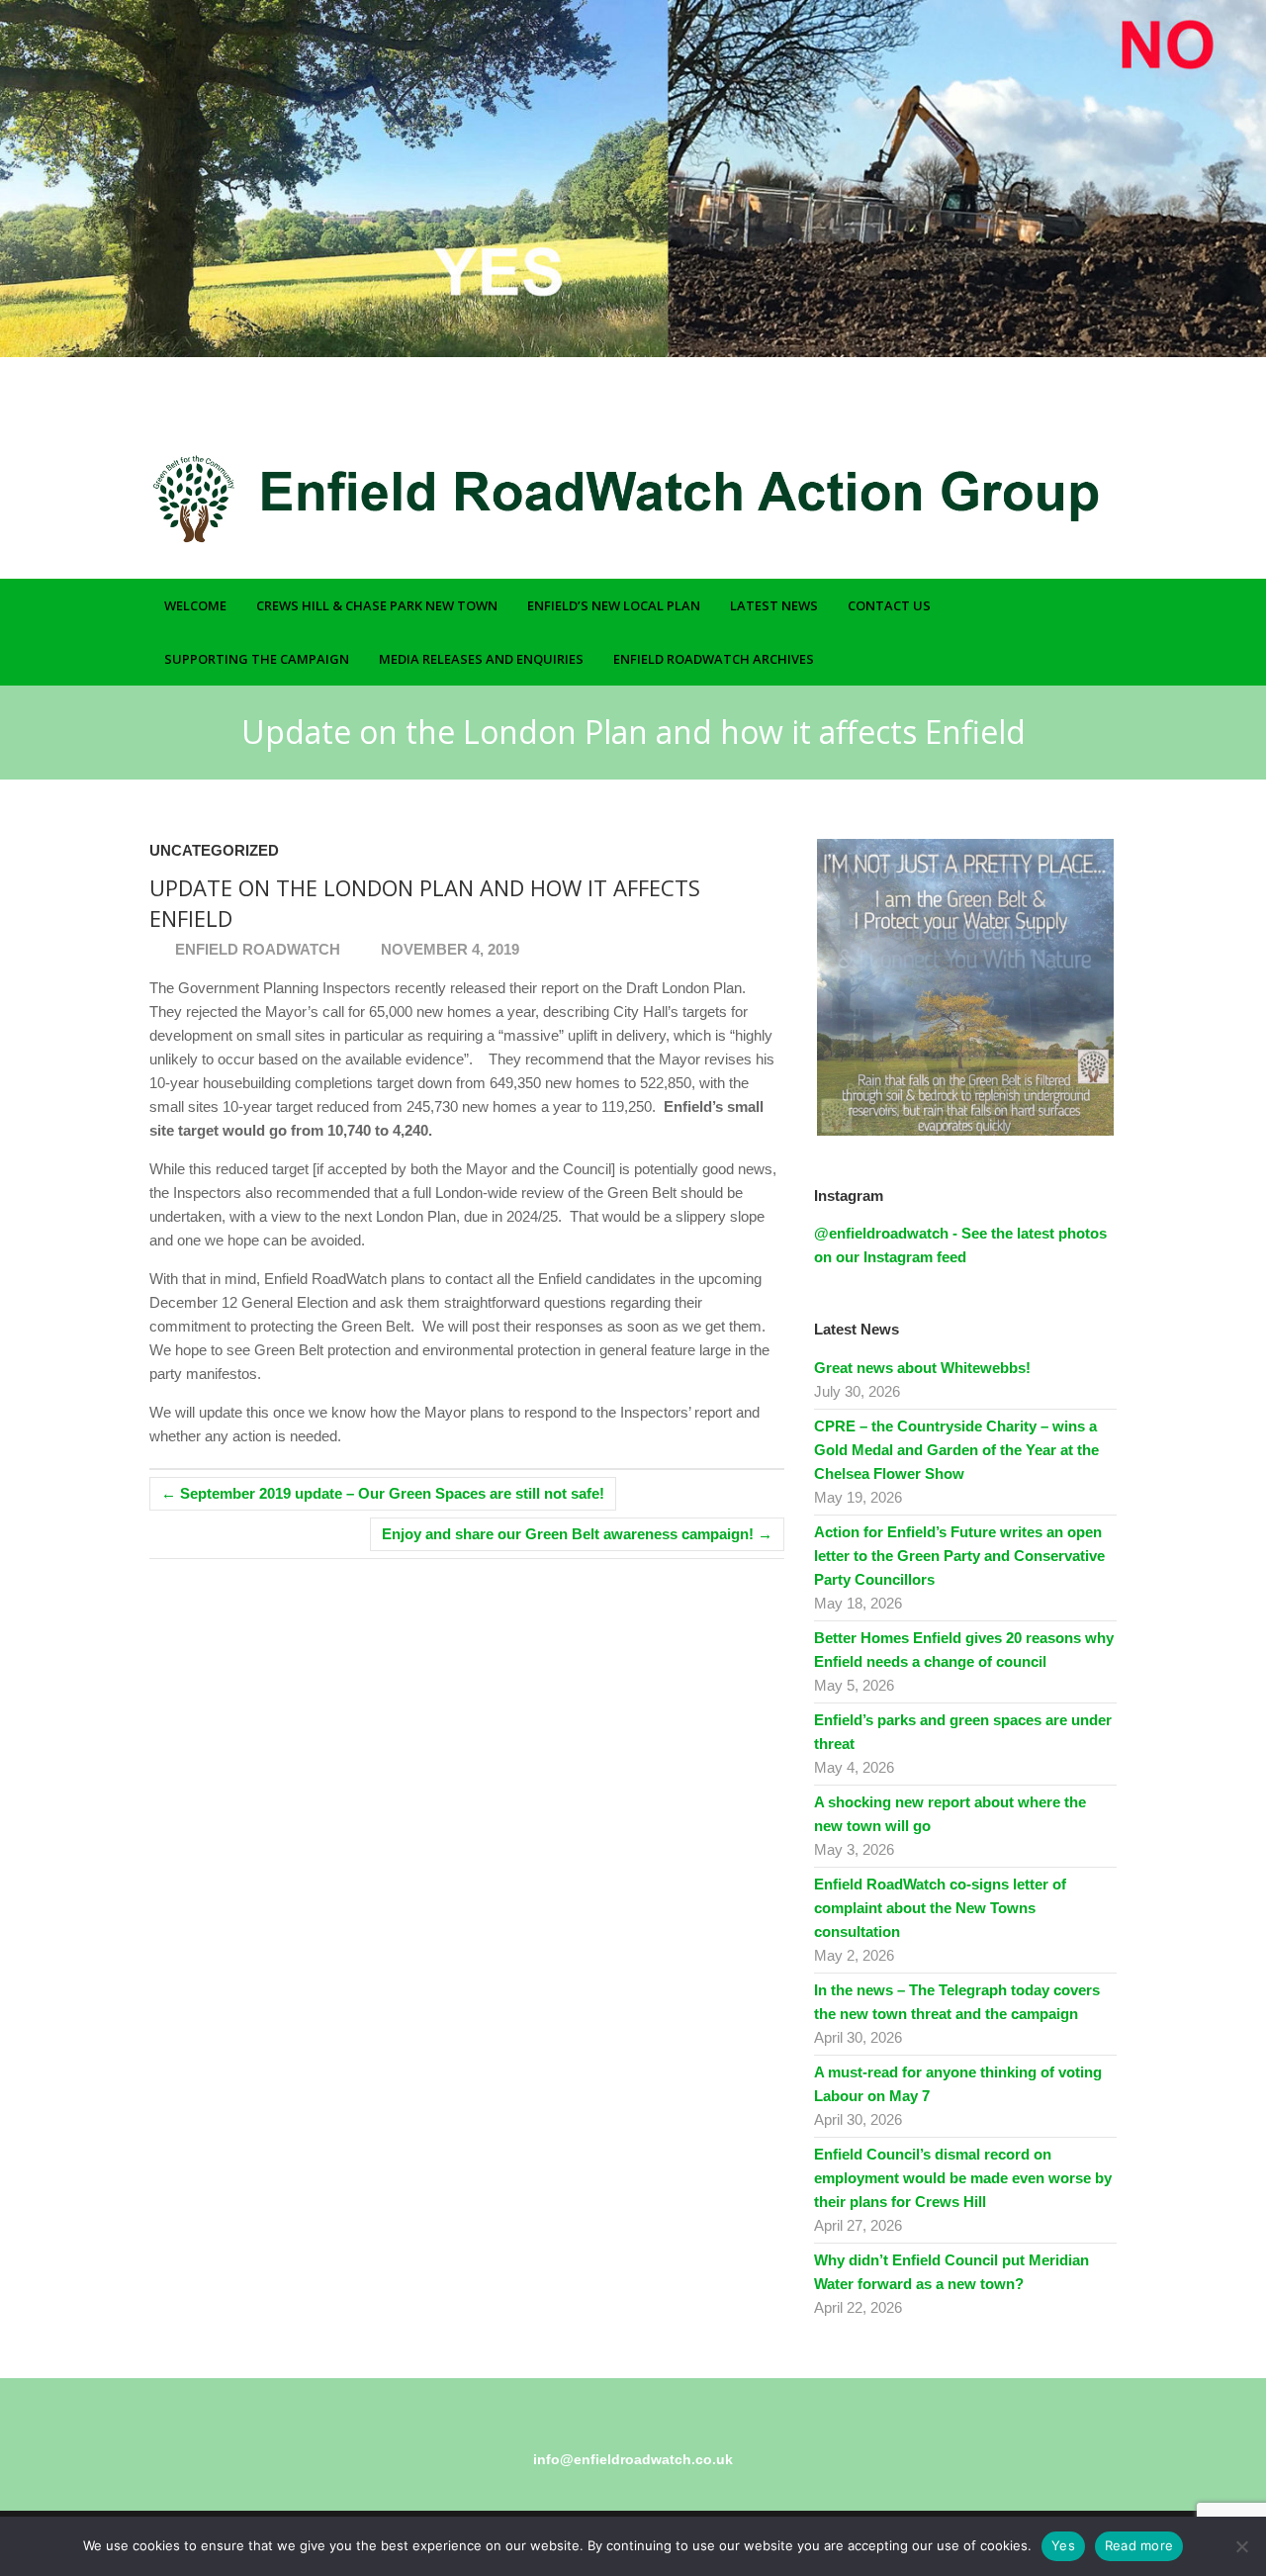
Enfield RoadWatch (256, 949)
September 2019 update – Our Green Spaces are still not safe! (383, 1493)
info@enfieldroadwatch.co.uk (633, 2459)
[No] (1241, 2546)
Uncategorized (214, 850)
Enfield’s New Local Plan (614, 605)
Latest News (774, 605)
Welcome (195, 605)
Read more (1139, 2545)
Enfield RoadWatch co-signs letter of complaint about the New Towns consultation (940, 1908)
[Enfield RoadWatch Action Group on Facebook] (1051, 412)
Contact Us (889, 605)
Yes (1063, 2545)
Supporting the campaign (257, 659)
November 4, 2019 (448, 949)
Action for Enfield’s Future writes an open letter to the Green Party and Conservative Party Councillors (959, 1556)
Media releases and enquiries (481, 659)
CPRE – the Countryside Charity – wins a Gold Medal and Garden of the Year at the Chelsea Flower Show (956, 1450)
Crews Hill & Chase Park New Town (377, 605)
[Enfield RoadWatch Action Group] (585, 499)
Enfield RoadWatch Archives (714, 659)
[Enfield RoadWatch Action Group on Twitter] (1080, 412)
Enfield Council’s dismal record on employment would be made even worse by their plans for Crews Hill (963, 2178)
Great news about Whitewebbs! (922, 1368)
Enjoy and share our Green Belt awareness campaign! (577, 1534)
